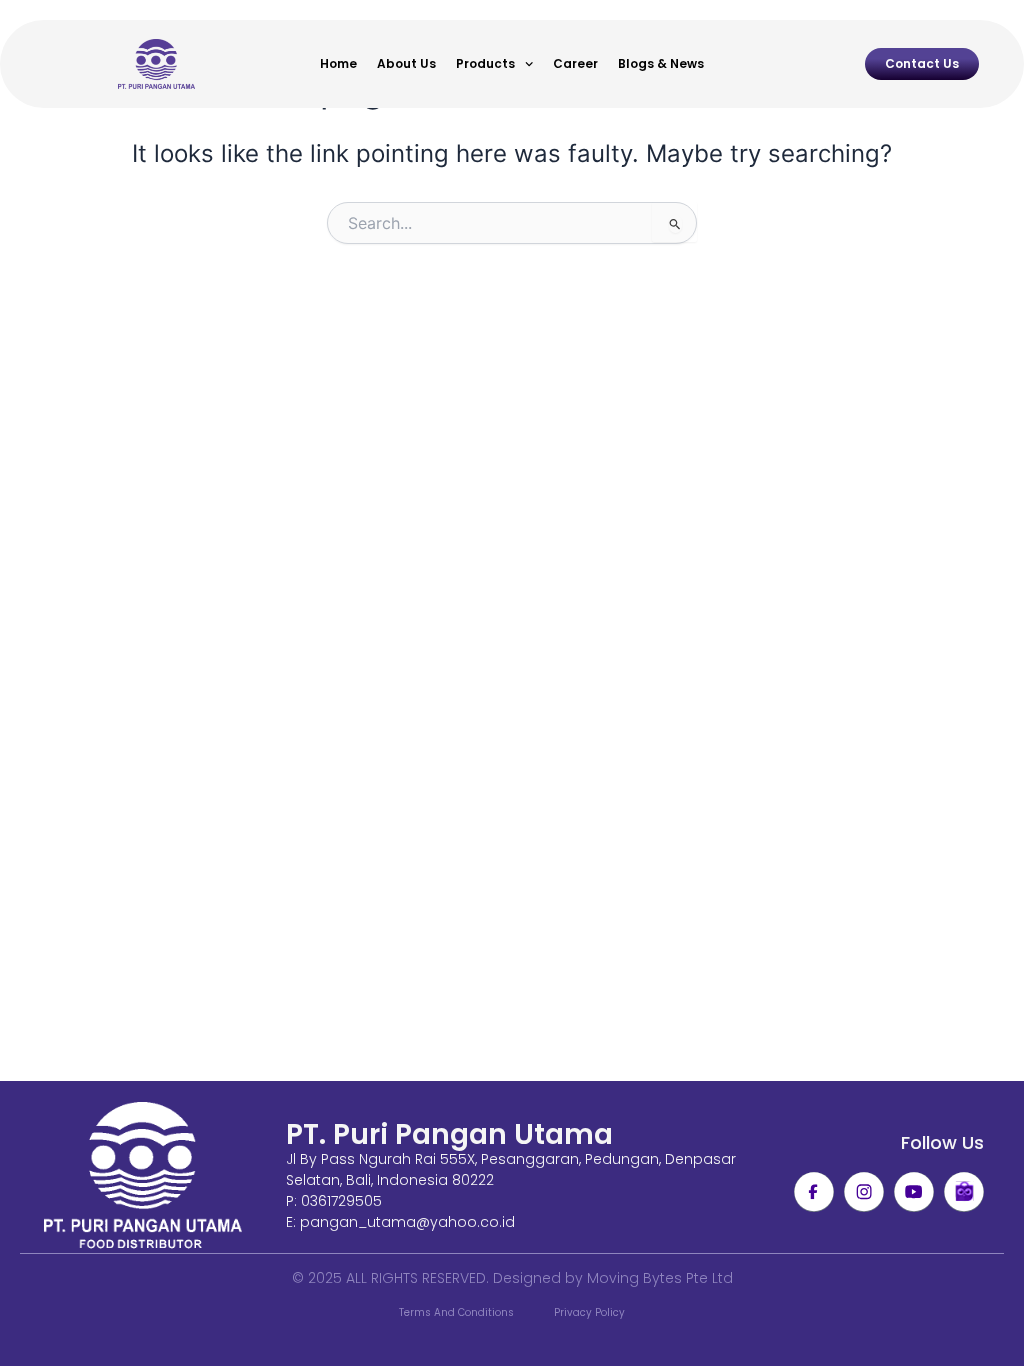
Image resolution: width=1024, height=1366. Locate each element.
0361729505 (341, 1201)
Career (575, 63)
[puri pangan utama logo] (143, 1177)
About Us (406, 63)
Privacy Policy (589, 1312)
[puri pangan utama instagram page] (864, 1192)
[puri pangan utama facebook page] (814, 1192)
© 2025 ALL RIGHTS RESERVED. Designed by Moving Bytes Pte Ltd (512, 1278)
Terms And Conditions (456, 1312)
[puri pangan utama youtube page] (914, 1192)
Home (338, 63)
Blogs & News (661, 63)
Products (485, 63)
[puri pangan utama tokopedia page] (964, 1192)
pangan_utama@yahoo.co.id (407, 1222)
